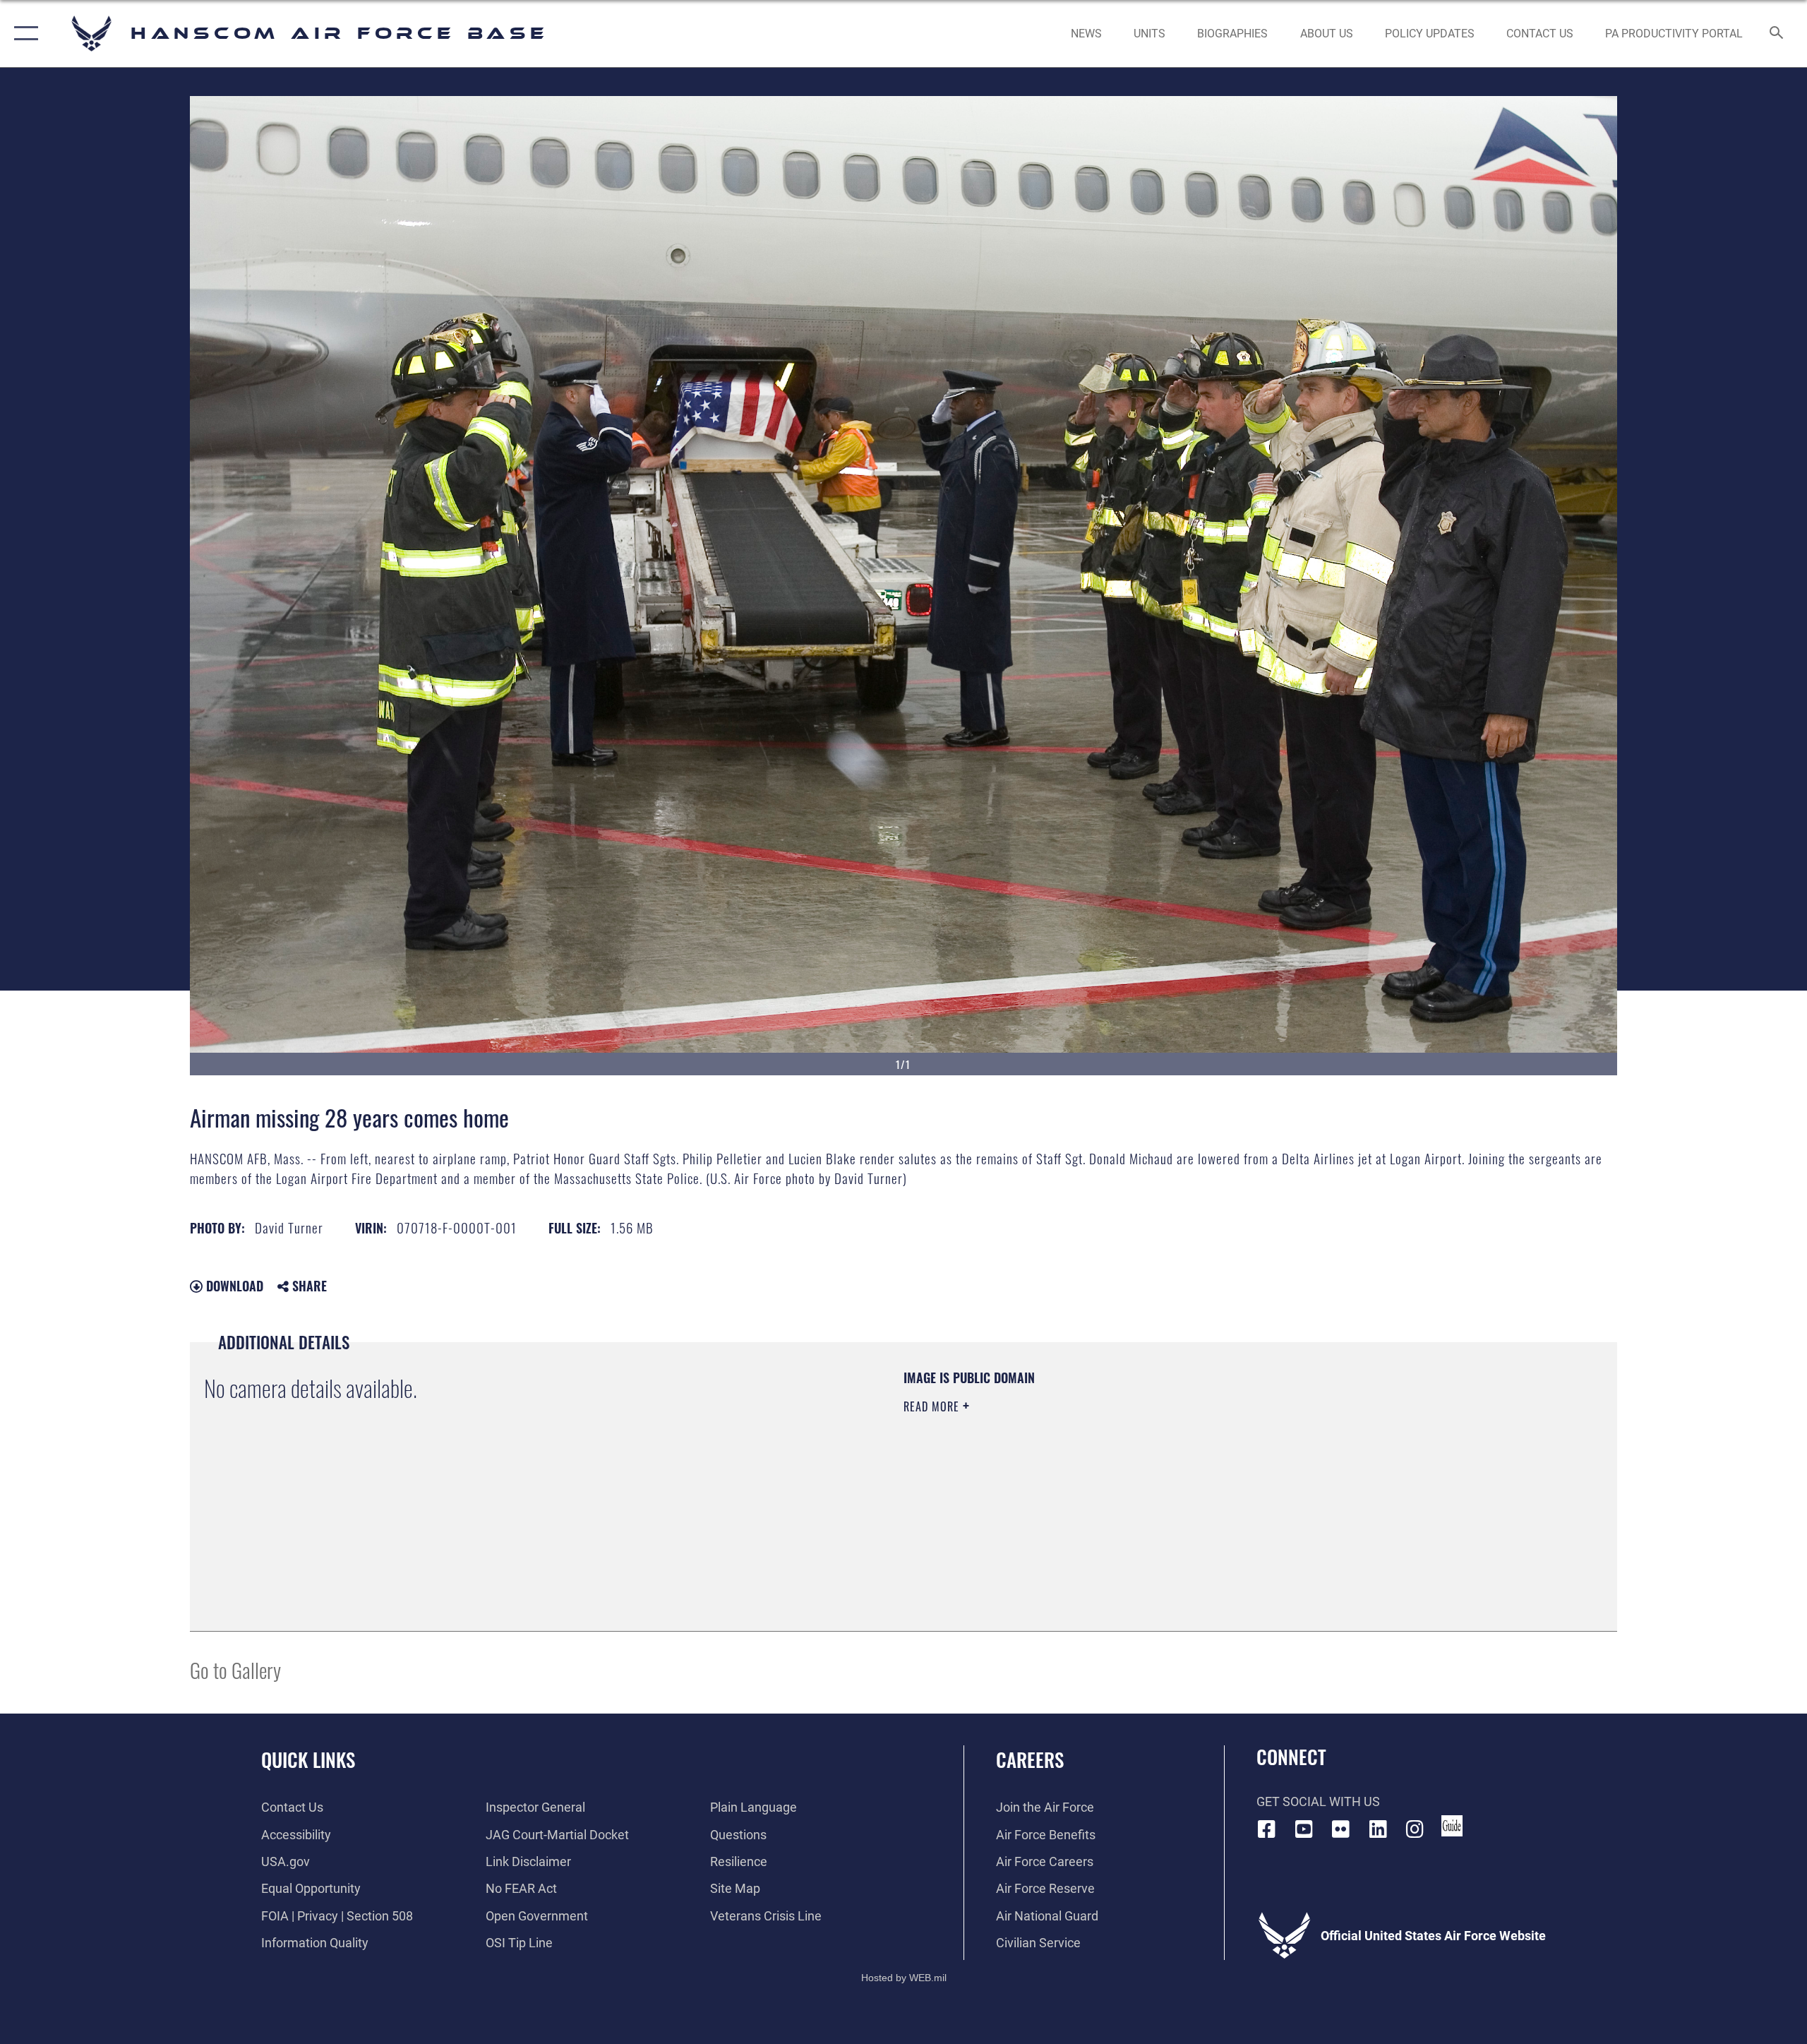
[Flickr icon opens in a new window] (1341, 1829)
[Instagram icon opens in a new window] (1415, 1829)
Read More (933, 1406)
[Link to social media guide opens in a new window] (1452, 1826)
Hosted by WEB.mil (904, 1978)
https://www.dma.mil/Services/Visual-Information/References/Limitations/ (1069, 1476)
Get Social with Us (1318, 1801)
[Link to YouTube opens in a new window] (1304, 1829)
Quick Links (308, 1759)
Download (233, 1286)
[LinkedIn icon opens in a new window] (1378, 1829)
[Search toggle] (1777, 34)
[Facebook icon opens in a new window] (1267, 1829)
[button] (23, 34)
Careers (1030, 1759)
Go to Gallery (235, 1669)
